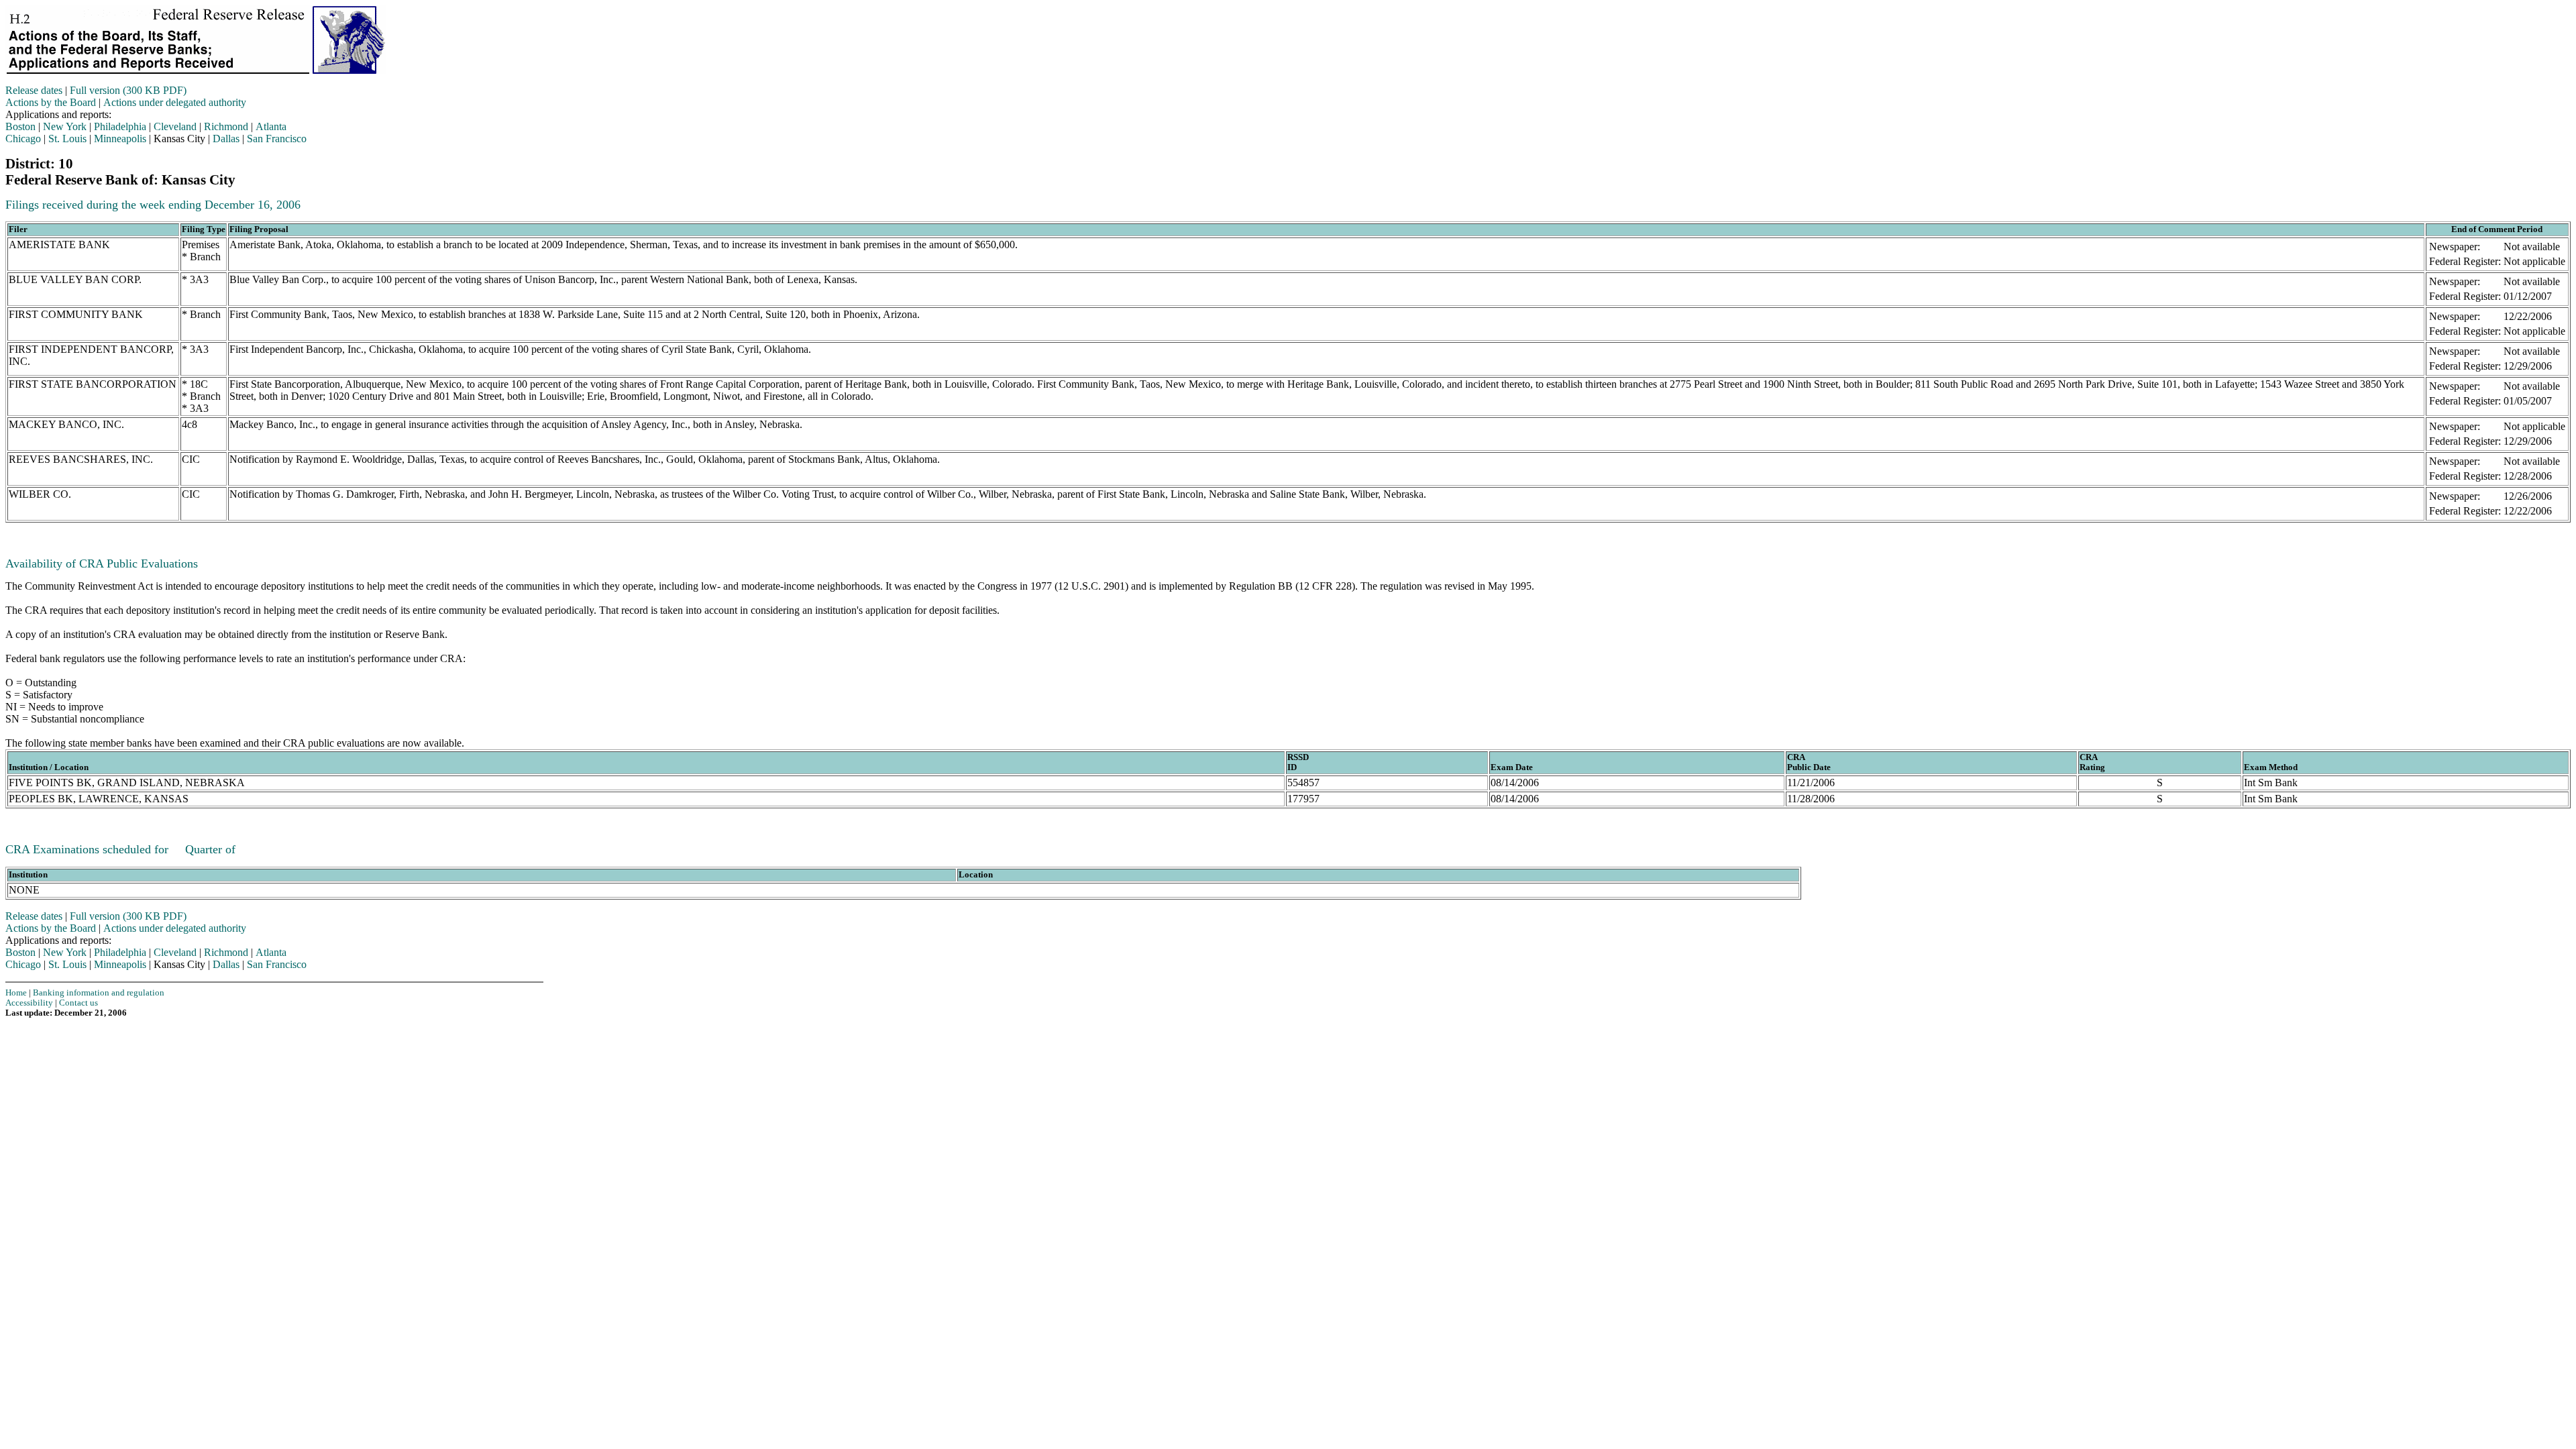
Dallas (226, 139)
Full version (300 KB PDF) (128, 90)
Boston (20, 126)
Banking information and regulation (99, 993)
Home (16, 993)
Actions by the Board (51, 102)
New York (65, 126)
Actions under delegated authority (175, 102)
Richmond (226, 126)
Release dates (34, 90)
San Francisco (277, 139)
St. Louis (67, 139)
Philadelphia (120, 126)
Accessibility (29, 1003)
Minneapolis (120, 139)
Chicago (23, 139)
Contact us (78, 1003)
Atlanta (271, 126)
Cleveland (175, 126)
